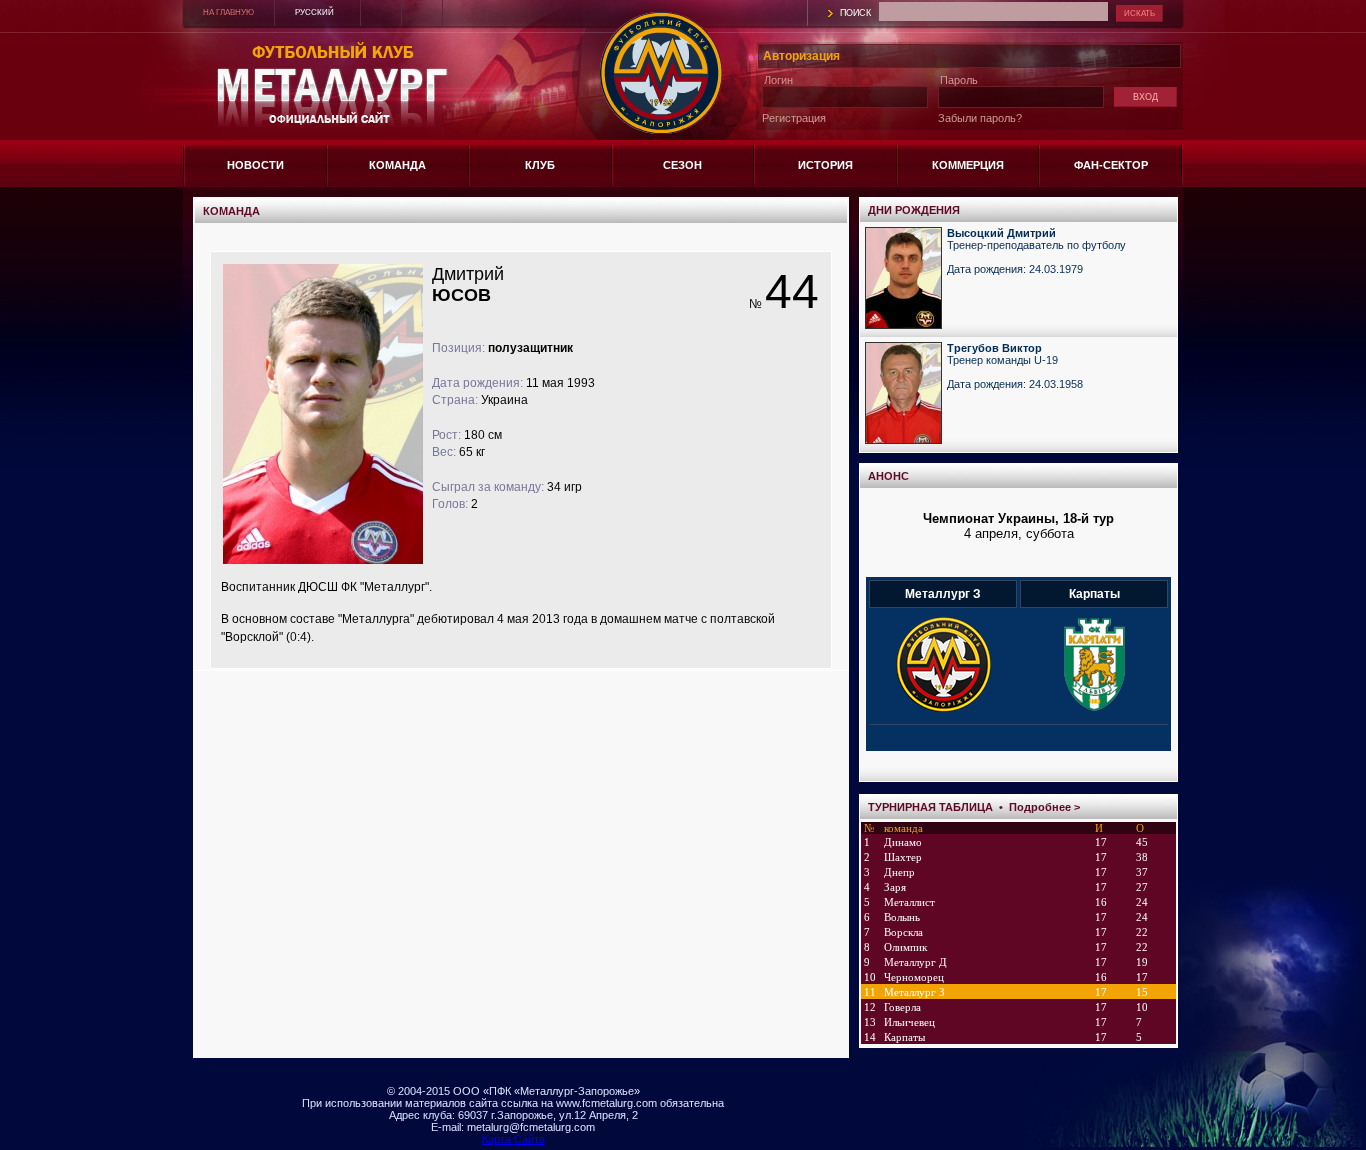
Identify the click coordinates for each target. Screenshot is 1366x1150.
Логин (778, 80)
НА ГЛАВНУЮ (228, 12)
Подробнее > (1044, 807)
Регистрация (794, 118)
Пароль (959, 80)
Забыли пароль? (980, 118)
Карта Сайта (513, 1139)
